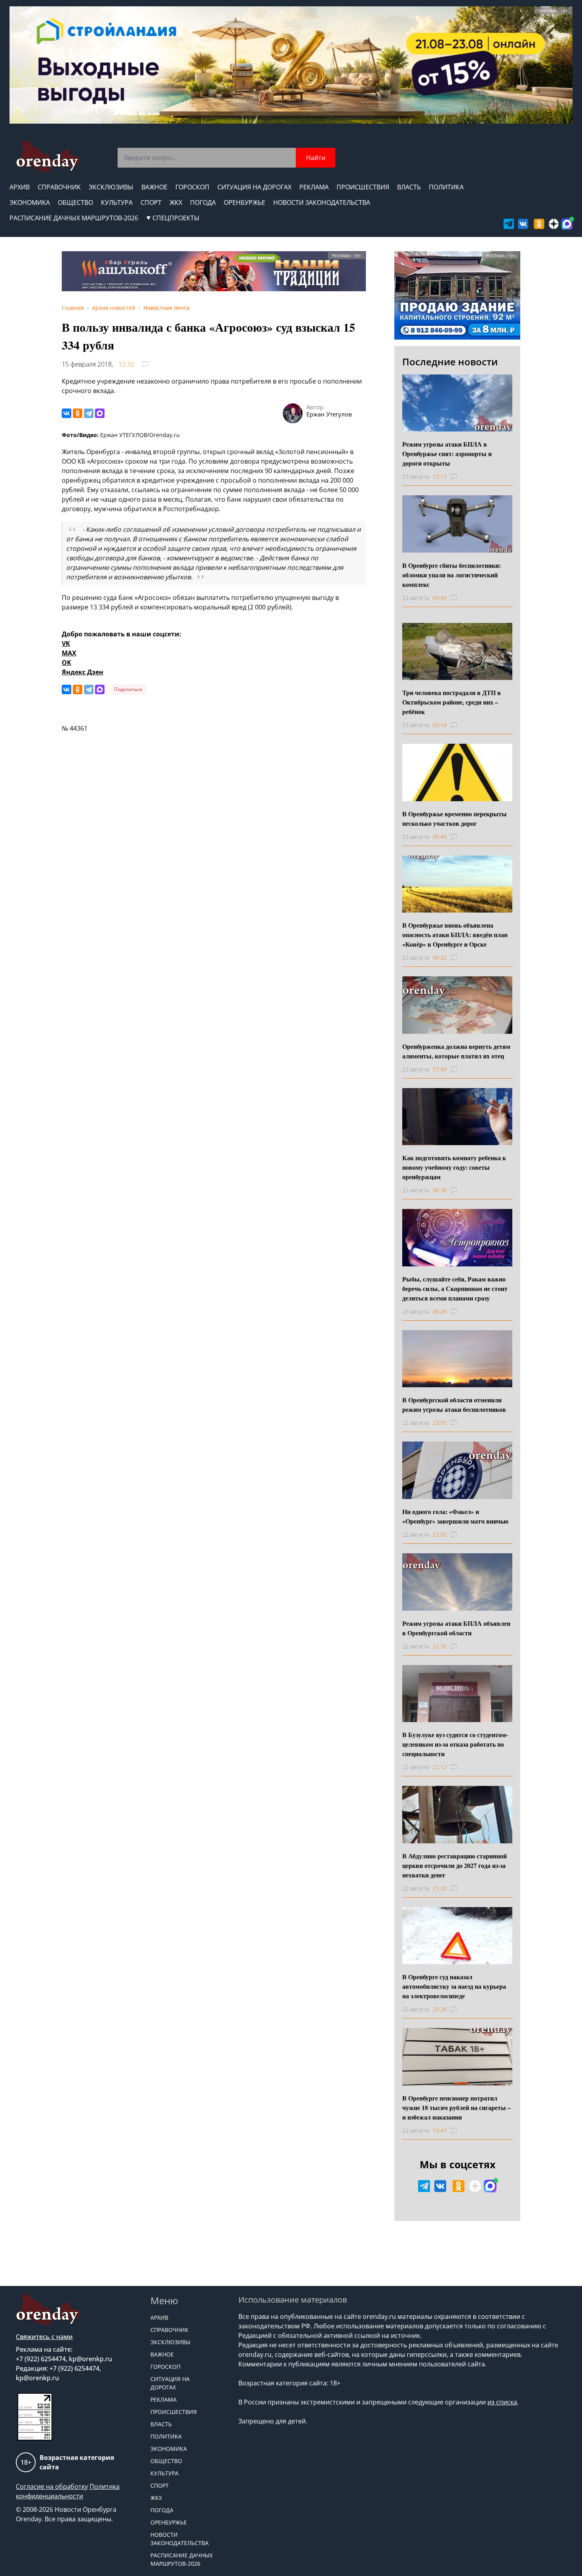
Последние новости (450, 362)
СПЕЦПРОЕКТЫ (176, 218)
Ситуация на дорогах (254, 187)
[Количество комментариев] (461, 477)
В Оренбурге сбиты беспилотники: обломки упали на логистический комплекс (452, 575)
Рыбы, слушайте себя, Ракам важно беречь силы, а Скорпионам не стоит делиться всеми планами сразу (455, 1288)
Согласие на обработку (52, 2486)
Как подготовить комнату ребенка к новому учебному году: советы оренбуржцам (454, 1167)
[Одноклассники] (78, 413)
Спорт (151, 202)
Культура (117, 202)
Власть (409, 187)
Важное (154, 187)
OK (67, 663)
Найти (316, 158)
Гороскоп (192, 187)
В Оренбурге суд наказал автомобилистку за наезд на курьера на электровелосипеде (454, 1986)
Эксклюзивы (111, 187)
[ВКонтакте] (67, 413)
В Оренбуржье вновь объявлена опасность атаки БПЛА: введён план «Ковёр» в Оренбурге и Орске (455, 935)
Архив (20, 187)
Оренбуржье (244, 202)
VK (66, 644)
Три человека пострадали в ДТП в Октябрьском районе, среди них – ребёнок (452, 702)
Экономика (30, 202)
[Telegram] (89, 413)
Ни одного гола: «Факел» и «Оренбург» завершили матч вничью (455, 1516)
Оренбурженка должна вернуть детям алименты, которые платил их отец (456, 1051)
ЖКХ (176, 202)
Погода (203, 202)
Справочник (59, 187)
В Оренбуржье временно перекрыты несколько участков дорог (455, 818)
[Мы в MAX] (567, 224)
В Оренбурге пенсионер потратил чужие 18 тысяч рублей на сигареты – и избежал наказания (456, 2107)
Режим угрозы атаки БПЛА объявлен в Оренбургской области (456, 1628)
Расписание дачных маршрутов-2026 (74, 218)
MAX (69, 653)
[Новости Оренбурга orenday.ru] (48, 157)
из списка (502, 2402)
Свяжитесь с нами (44, 2337)
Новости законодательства (322, 202)
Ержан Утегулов (329, 414)
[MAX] (100, 413)
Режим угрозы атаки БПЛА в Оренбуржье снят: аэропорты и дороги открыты (447, 454)
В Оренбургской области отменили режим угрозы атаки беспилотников (454, 1404)
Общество (75, 202)
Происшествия (363, 187)
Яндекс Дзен (83, 672)
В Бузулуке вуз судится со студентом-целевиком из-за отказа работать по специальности (455, 1744)
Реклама (314, 187)
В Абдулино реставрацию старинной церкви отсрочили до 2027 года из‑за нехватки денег (455, 1865)
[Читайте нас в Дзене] (554, 224)
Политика (446, 187)
